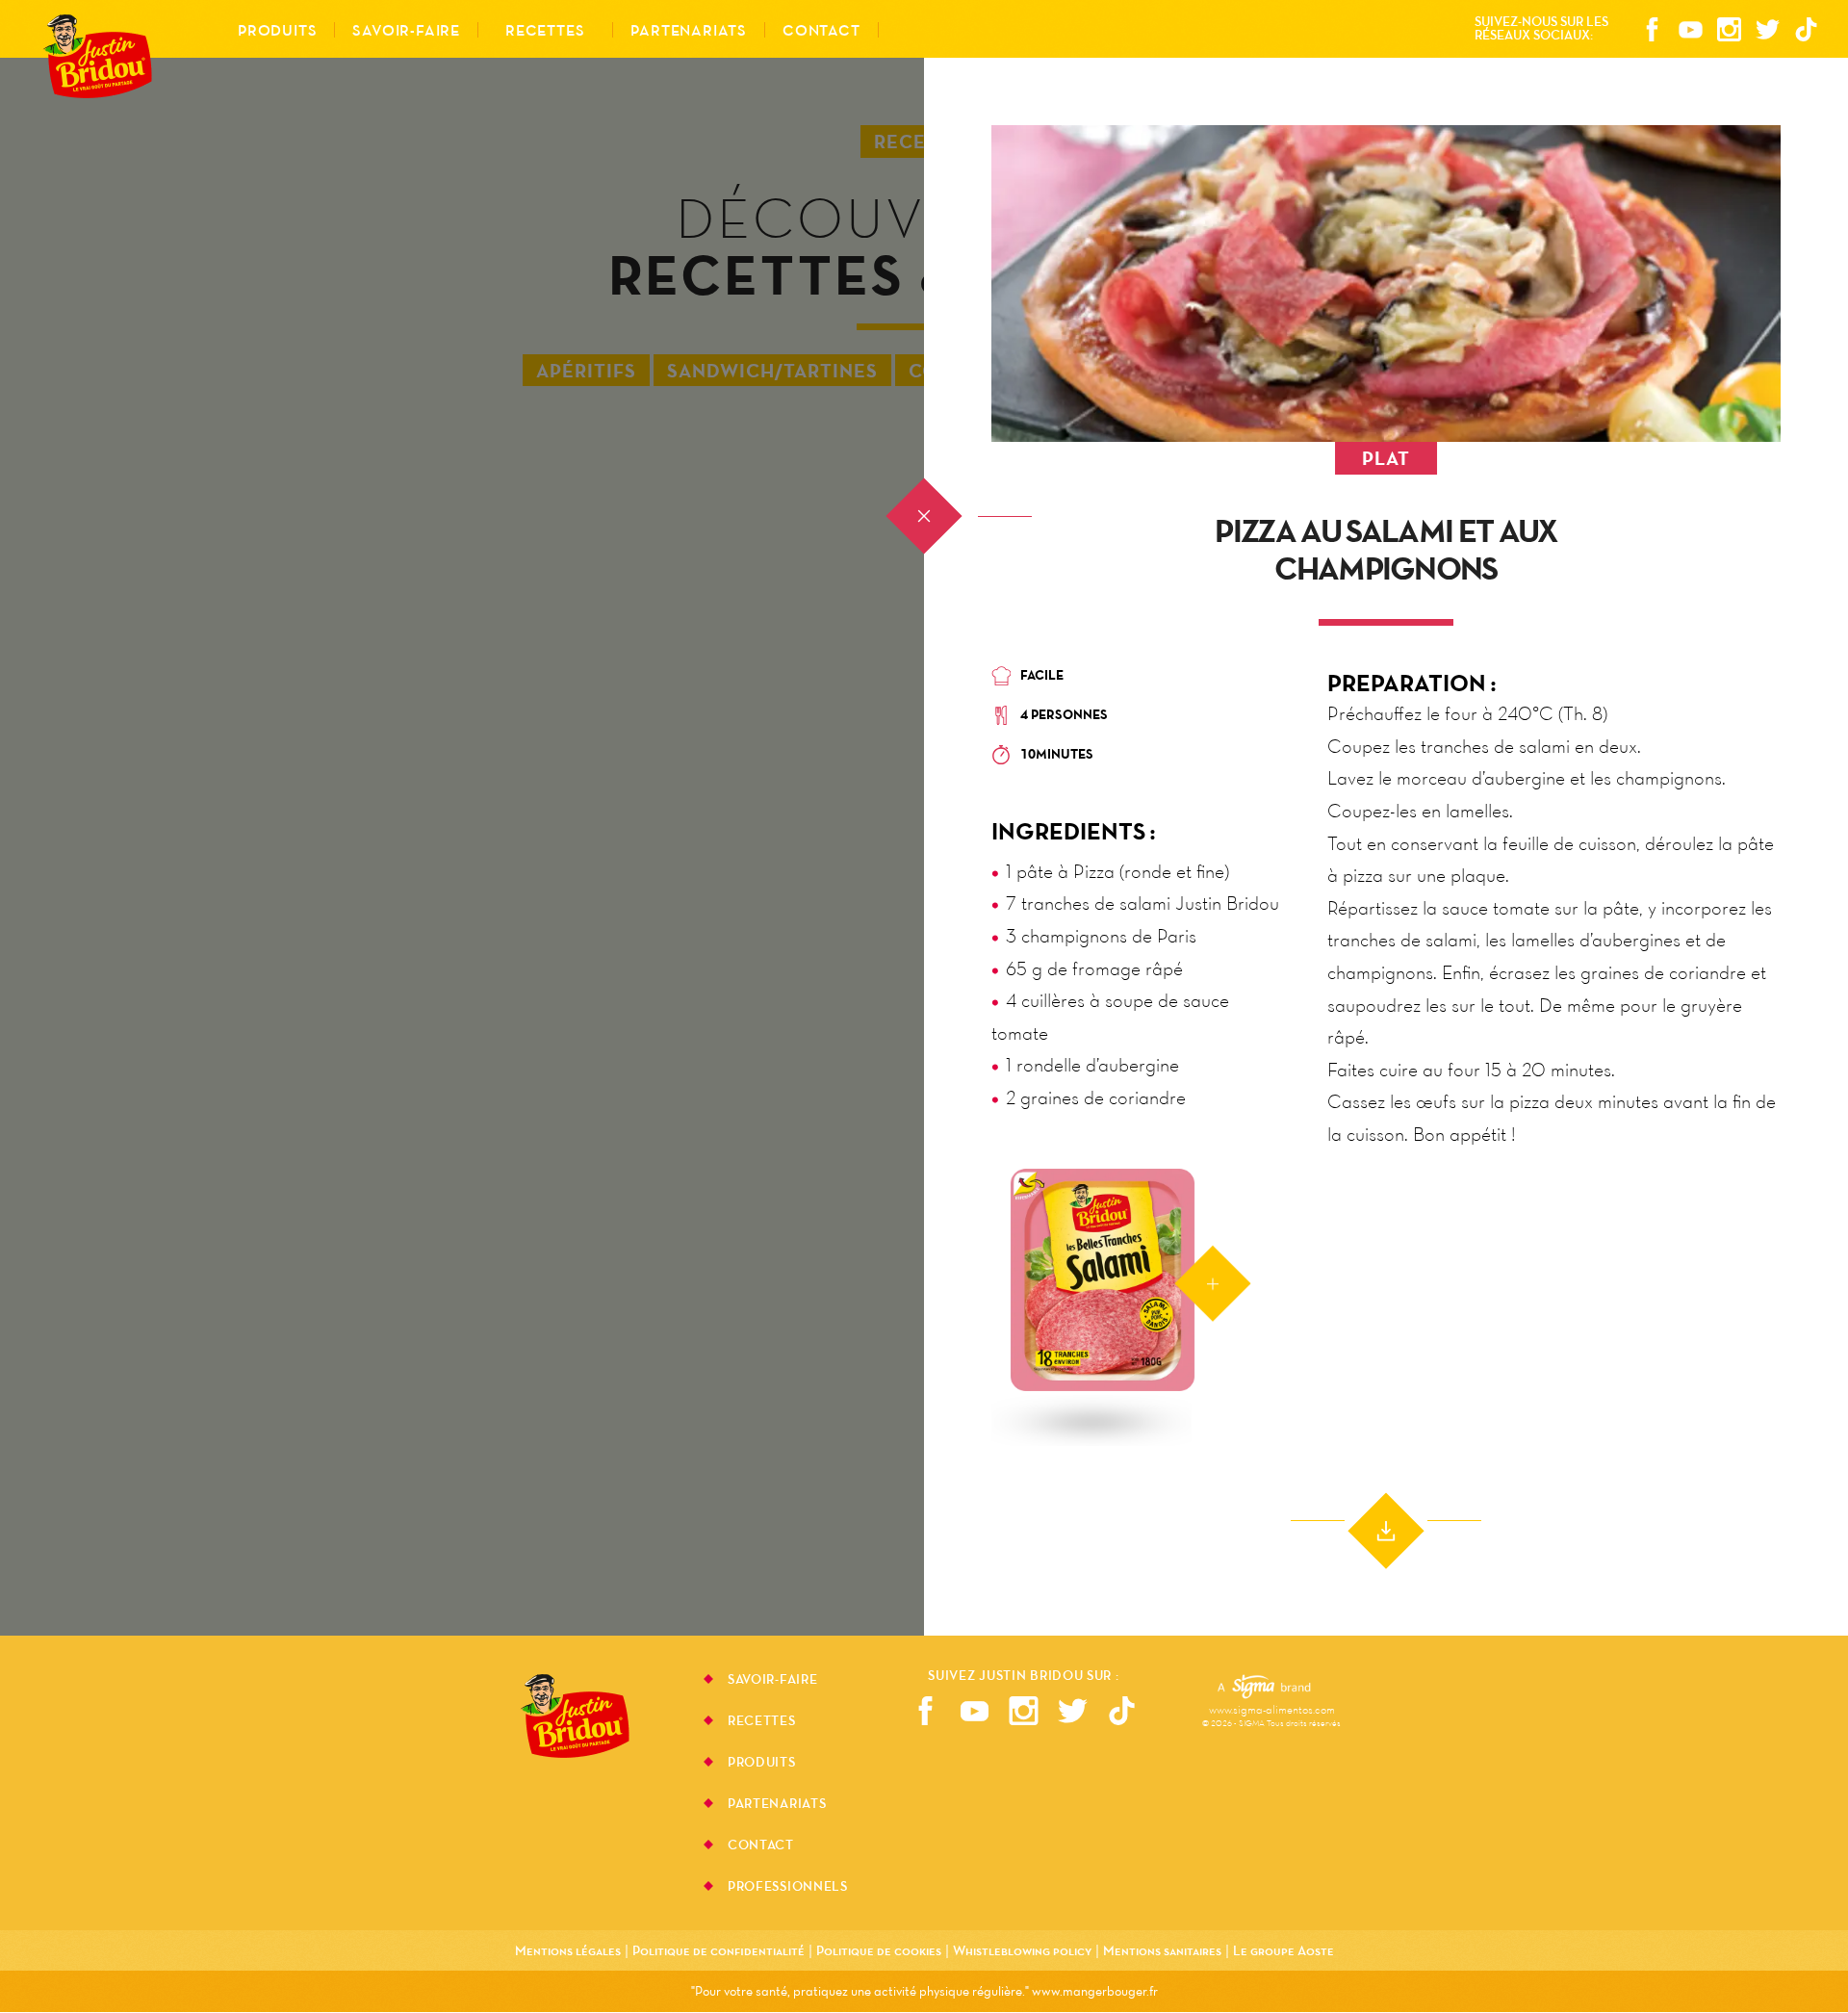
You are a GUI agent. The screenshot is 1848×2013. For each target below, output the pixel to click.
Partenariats (777, 1805)
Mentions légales (568, 1950)
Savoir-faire (772, 1681)
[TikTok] (1806, 31)
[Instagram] (1729, 31)
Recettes (545, 30)
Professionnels (788, 1886)
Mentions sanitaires (1162, 1950)
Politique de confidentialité (719, 1950)
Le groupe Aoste (1283, 1950)
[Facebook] (1652, 31)
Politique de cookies (879, 1950)
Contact (821, 30)
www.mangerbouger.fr (1095, 1991)
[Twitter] (1767, 31)
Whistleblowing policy (1022, 1950)
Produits (762, 1764)
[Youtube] (1690, 31)
